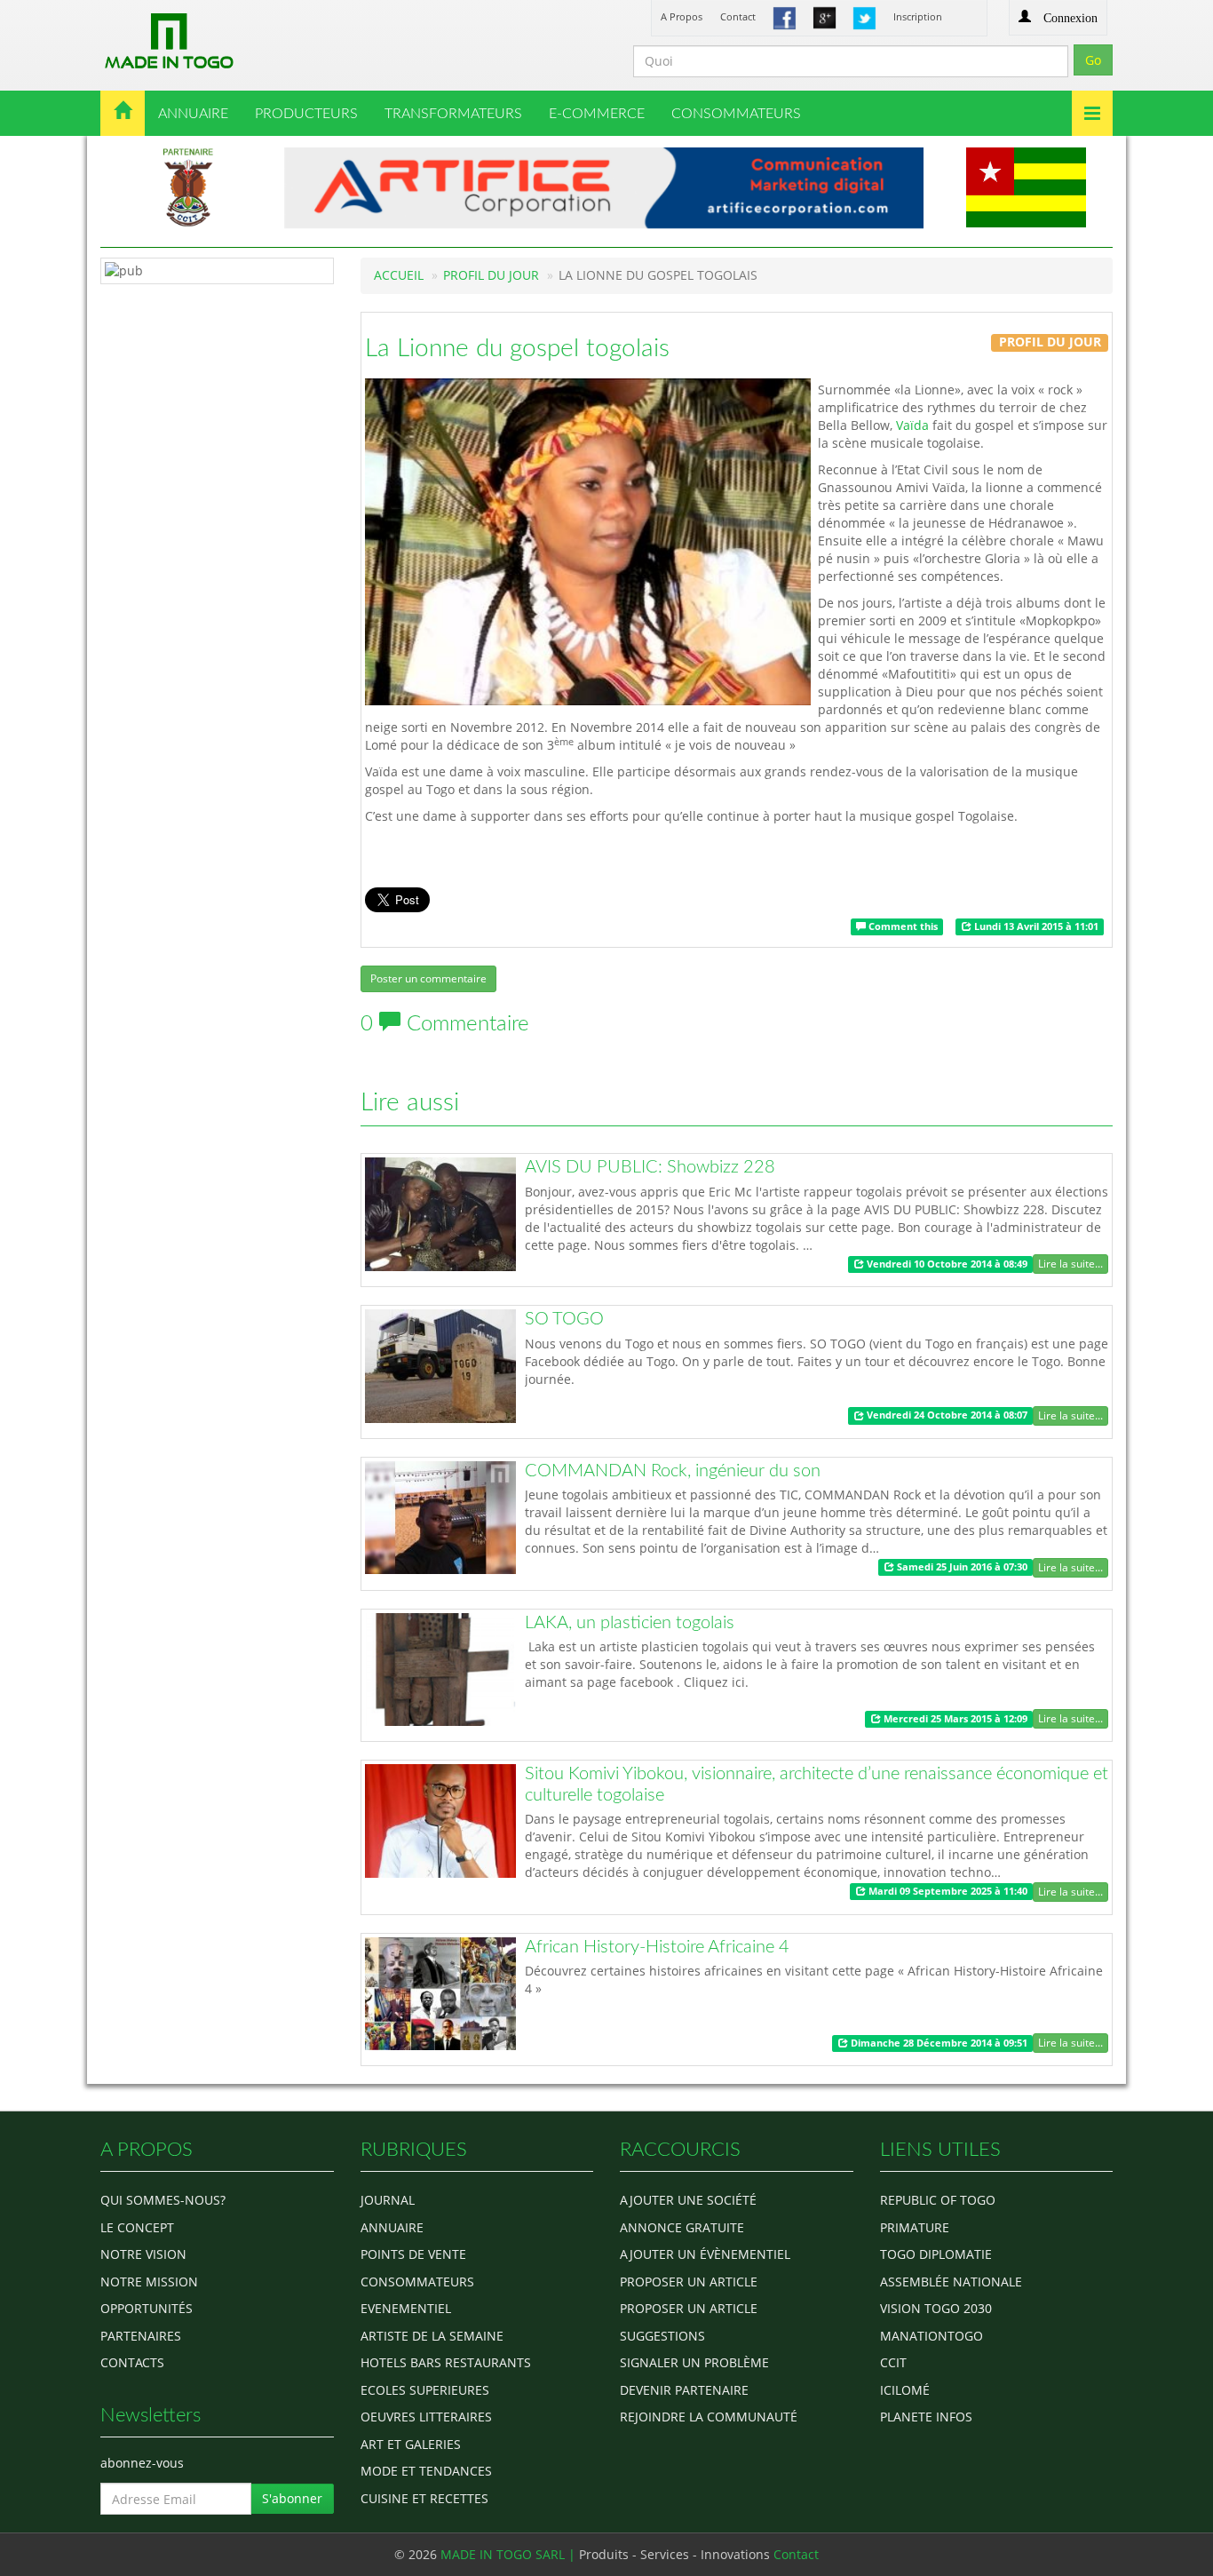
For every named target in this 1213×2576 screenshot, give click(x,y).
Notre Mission (149, 2282)
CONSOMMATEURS (736, 114)
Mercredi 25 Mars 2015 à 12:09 (954, 1719)
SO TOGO (564, 1319)
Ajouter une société (688, 2200)
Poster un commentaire (428, 978)
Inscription (918, 16)
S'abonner (292, 2498)
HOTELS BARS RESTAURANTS (446, 2362)
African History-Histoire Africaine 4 (657, 1947)
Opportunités (147, 2308)
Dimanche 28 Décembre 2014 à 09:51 (938, 2043)
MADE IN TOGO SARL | (510, 2554)
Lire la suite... (1070, 1264)
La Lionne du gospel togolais (517, 348)
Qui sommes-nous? (163, 2200)
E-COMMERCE (597, 114)
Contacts (132, 2362)
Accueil (399, 275)
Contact (738, 16)
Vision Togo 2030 (936, 2308)
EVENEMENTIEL (406, 2308)
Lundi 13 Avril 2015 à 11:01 (1035, 926)
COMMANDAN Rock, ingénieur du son (673, 1471)
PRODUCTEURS (306, 114)
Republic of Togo (938, 2200)
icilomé (905, 2390)
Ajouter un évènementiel (705, 2254)
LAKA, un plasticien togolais (630, 1623)
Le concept (137, 2227)
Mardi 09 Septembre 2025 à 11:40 (947, 1891)
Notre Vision (143, 2254)
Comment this (902, 926)
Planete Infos (926, 2417)
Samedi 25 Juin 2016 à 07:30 (961, 1567)
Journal (388, 2200)
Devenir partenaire (684, 2390)
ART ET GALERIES (411, 2444)
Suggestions (662, 2336)
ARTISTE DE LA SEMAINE (432, 2336)
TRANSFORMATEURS (453, 114)
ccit (893, 2362)
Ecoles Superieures (425, 2390)
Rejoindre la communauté (709, 2417)
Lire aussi (410, 1102)
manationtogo (932, 2336)
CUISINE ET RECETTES (424, 2498)
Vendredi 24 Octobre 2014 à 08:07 (946, 1416)
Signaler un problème (694, 2362)
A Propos (682, 16)
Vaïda (912, 425)
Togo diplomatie (936, 2254)
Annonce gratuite (682, 2227)
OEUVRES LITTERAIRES (426, 2417)
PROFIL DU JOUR (491, 275)
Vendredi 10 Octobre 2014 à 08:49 (946, 1264)
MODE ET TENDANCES (426, 2471)
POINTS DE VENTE (413, 2254)
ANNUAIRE (193, 114)
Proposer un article (689, 2282)
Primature (915, 2227)
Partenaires (141, 2336)
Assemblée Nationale (951, 2282)
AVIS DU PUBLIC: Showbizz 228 (650, 1167)
